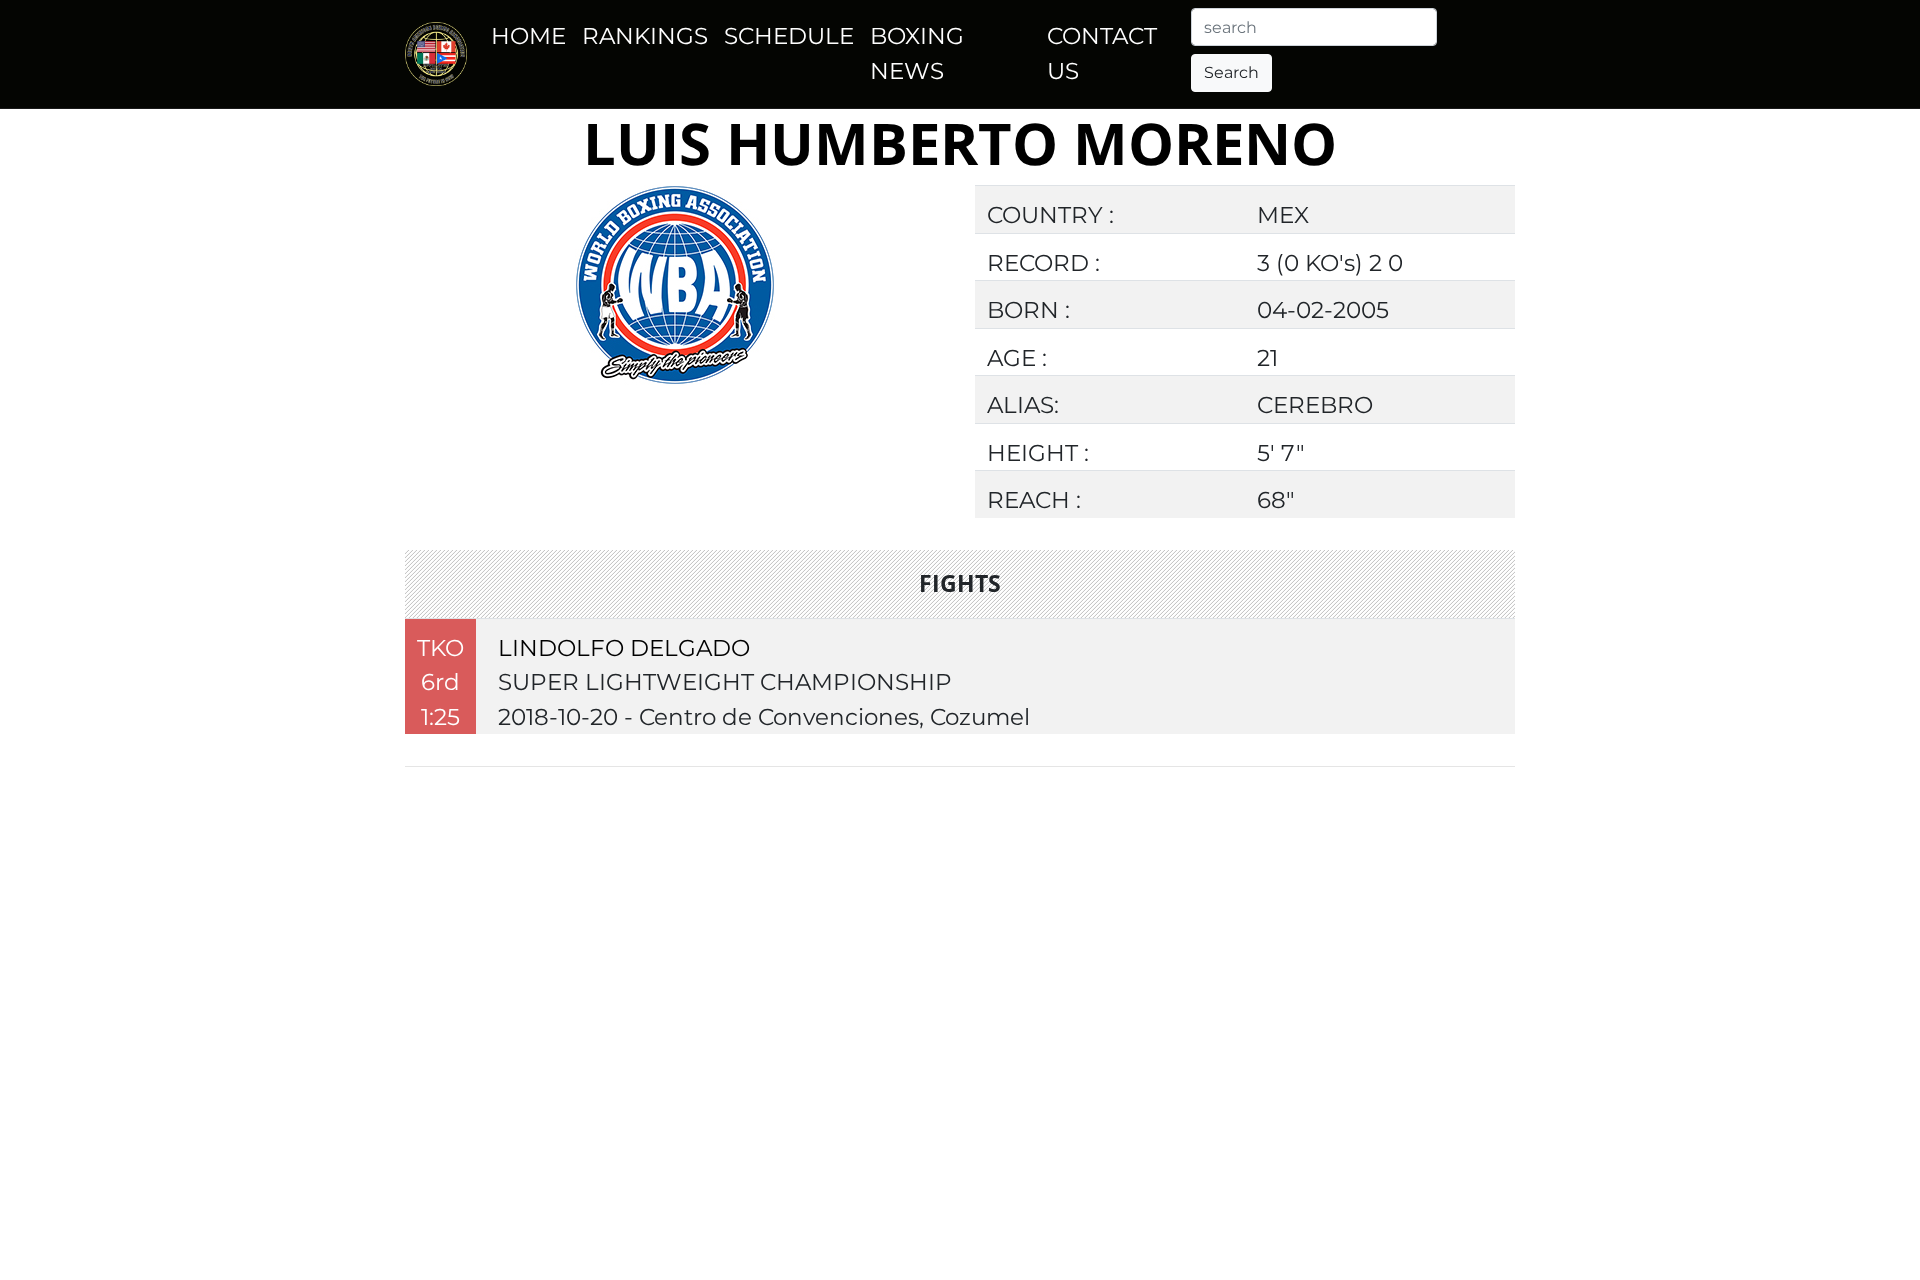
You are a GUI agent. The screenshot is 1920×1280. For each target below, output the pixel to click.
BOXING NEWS (917, 53)
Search (1231, 72)
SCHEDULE (789, 36)
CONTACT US (1102, 53)
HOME (528, 36)
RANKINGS (645, 36)
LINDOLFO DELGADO (624, 648)
